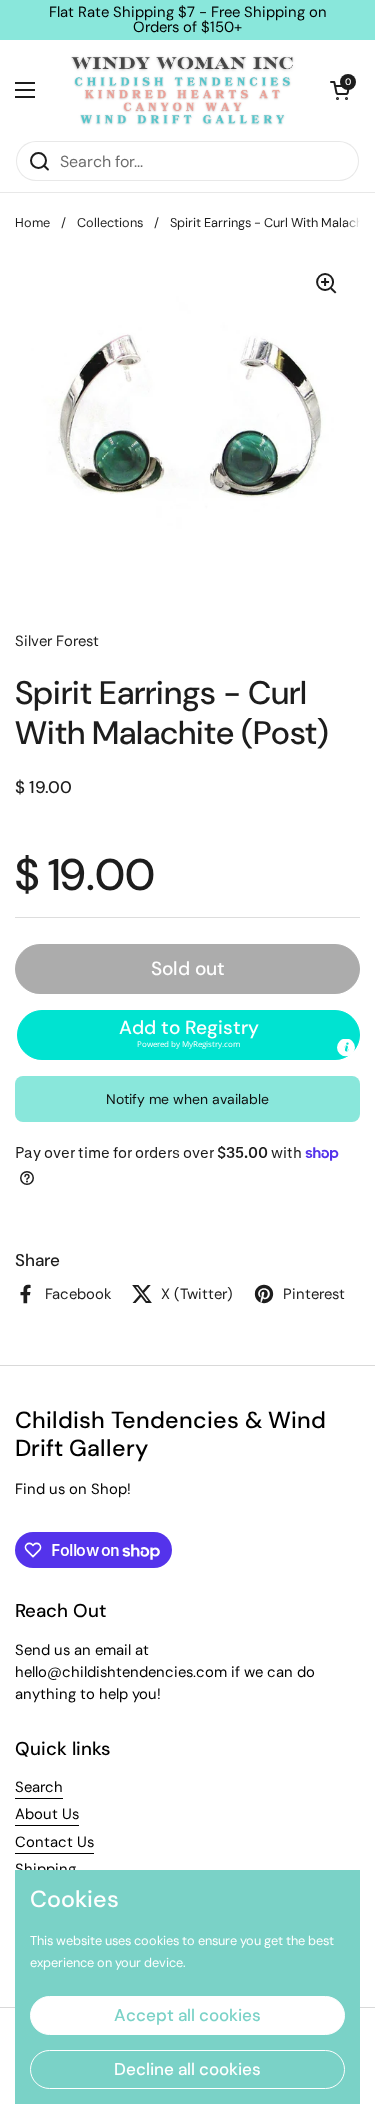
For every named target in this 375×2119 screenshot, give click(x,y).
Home (32, 222)
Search (39, 1787)
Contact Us (54, 1842)
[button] (340, 90)
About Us (47, 1814)
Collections (110, 222)
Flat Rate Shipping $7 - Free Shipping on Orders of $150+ (188, 20)
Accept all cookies (187, 2015)
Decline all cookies (187, 2069)
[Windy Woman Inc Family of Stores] (182, 90)
